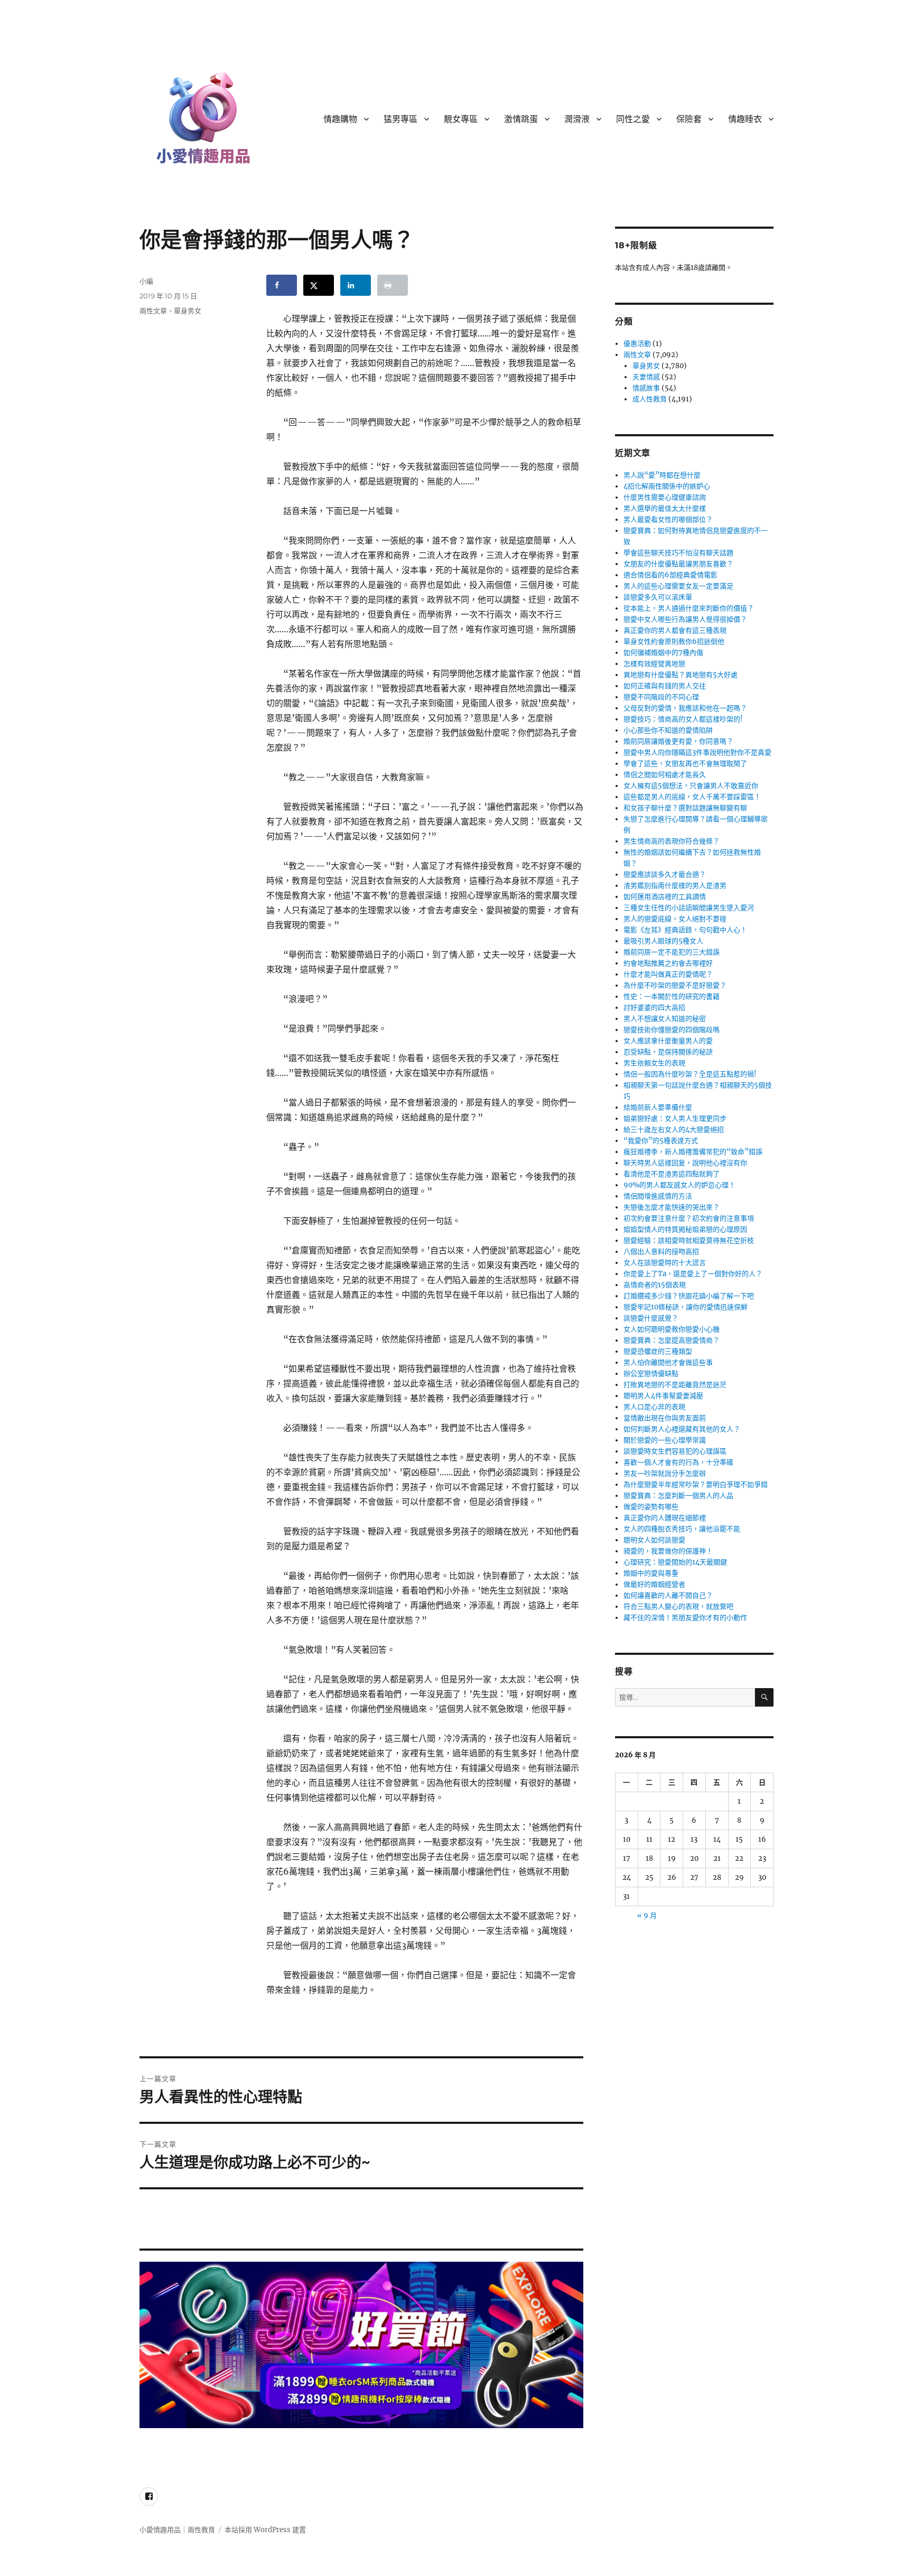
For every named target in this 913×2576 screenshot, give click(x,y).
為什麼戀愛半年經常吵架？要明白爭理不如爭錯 (696, 1484)
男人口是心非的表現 (654, 1407)
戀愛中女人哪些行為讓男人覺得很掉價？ (685, 619)
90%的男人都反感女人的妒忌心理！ (679, 1185)
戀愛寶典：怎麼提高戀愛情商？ (672, 1340)
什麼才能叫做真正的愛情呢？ (668, 974)
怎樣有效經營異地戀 (654, 664)
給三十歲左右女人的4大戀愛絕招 (674, 1130)
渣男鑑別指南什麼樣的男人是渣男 (675, 886)
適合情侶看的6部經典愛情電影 (670, 575)
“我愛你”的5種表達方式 (661, 1141)
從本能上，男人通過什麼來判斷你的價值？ (689, 608)
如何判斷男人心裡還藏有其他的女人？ (682, 1429)
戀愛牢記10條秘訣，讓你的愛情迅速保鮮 (686, 1307)
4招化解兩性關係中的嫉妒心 (667, 486)
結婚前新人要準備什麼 (658, 1107)
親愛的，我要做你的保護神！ (668, 1551)
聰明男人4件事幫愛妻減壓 (663, 1396)
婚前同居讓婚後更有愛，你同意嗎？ (678, 741)
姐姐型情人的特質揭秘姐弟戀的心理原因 (685, 1229)
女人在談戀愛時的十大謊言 (665, 1263)
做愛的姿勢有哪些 (651, 1507)
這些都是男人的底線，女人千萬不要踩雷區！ (692, 797)
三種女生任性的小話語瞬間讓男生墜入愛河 (689, 908)
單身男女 (188, 311)
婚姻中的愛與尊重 (651, 1573)
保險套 (689, 119)
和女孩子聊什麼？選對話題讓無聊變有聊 (685, 808)
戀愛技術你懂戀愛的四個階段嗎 (672, 1030)
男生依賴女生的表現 (654, 1063)
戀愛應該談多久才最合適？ (665, 874)
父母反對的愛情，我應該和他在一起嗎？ (685, 708)
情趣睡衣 (745, 119)
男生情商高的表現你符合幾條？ (672, 841)
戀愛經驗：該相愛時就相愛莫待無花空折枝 (689, 1240)
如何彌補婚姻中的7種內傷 (663, 653)
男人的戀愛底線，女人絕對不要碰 (675, 919)
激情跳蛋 (521, 119)
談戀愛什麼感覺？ (651, 1318)
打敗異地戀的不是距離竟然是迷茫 (675, 1385)
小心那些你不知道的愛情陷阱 (668, 730)
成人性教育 (650, 399)
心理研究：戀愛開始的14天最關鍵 (675, 1562)
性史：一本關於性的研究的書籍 (672, 996)
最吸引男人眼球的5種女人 (663, 941)
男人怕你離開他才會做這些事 (668, 1362)
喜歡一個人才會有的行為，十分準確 (678, 1462)
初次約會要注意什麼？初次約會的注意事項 (689, 1218)
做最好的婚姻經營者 (654, 1584)
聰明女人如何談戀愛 (654, 1540)
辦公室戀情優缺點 (651, 1374)
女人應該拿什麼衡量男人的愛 (668, 1041)
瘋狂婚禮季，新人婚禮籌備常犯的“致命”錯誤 (693, 1152)
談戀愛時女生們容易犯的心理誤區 (675, 1451)
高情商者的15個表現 (655, 1285)
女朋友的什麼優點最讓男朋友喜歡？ (678, 564)
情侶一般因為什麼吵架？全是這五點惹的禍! (690, 1074)
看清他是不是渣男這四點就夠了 (672, 1174)
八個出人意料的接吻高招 (661, 1252)
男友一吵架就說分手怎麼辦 (665, 1473)
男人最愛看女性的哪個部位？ (668, 519)
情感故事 (646, 388)
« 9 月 (647, 1915)
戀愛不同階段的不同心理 (661, 697)
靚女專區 (461, 119)
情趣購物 (340, 119)
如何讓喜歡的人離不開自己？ (668, 1595)
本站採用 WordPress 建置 (265, 2530)
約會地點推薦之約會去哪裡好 (668, 963)
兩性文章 (153, 311)
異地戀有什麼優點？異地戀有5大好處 (681, 675)
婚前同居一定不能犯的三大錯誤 (672, 952)
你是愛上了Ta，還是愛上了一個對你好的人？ (693, 1274)
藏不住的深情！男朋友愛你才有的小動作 (685, 1618)
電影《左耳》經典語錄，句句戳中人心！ (685, 930)
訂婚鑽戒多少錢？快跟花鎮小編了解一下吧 (689, 1296)
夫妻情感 (646, 377)
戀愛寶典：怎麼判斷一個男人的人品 (678, 1496)
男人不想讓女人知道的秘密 (665, 1019)
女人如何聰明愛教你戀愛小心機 (672, 1329)
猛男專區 (400, 119)
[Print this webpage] (393, 285)
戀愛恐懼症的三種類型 (658, 1351)
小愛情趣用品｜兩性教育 (177, 2530)
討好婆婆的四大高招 (654, 1008)
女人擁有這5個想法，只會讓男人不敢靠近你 (691, 786)
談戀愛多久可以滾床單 (658, 597)
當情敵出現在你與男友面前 (665, 1418)
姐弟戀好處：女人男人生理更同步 (675, 1118)
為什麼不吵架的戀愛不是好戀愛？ (675, 985)
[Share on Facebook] (282, 285)
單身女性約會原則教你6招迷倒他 (674, 641)
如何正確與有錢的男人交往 (665, 686)
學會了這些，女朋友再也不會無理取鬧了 (685, 764)
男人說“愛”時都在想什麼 (662, 475)
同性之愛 (633, 119)
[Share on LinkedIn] (356, 285)
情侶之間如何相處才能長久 (665, 775)
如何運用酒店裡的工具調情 (665, 897)
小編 (146, 281)
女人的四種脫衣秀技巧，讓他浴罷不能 (682, 1529)
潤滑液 (577, 119)
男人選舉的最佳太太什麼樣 (665, 508)
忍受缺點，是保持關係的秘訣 (668, 1052)
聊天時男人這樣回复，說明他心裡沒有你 (685, 1163)
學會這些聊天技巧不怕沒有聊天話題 (678, 553)
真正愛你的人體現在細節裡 (665, 1518)
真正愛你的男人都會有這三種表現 (675, 630)
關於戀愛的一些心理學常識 (665, 1440)
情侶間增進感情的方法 (658, 1196)
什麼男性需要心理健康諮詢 (665, 497)
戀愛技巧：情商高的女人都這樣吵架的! (683, 719)
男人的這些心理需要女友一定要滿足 (678, 586)
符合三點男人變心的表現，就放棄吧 (678, 1607)
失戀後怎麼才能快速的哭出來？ (672, 1207)
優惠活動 (637, 344)
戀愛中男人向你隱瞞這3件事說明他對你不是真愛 (697, 752)
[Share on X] (319, 285)
